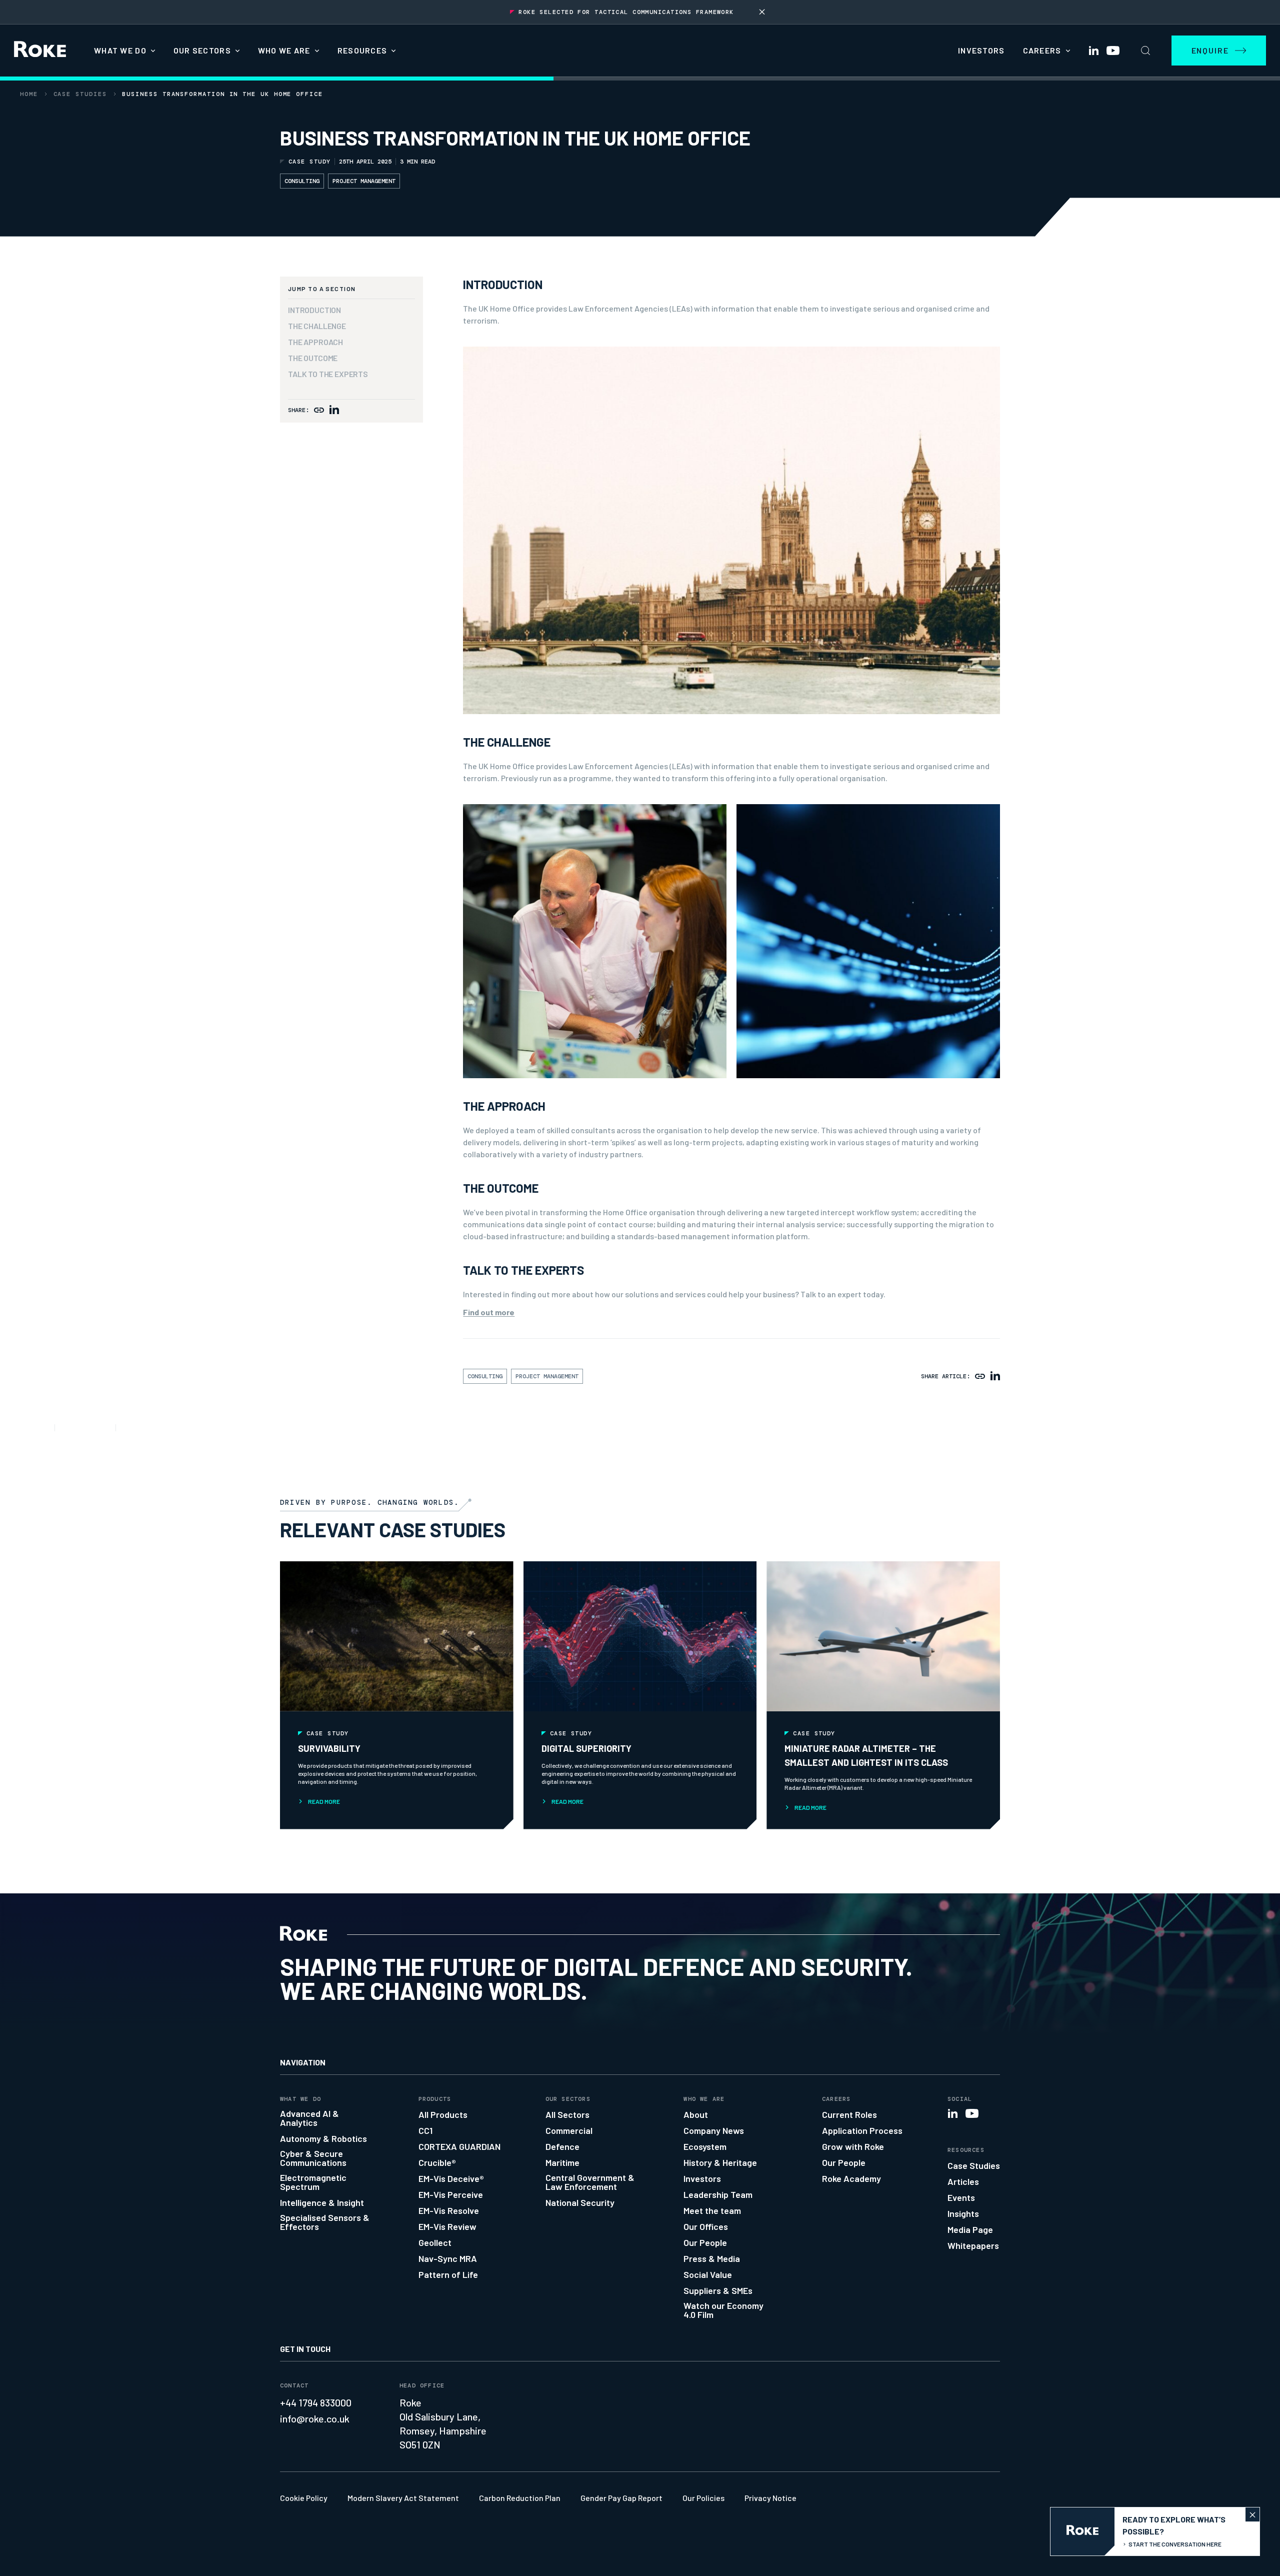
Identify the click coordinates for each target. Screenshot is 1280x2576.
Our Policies (703, 2498)
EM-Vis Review (447, 2226)
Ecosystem (705, 2146)
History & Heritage (720, 2162)
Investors (981, 50)
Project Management (364, 181)
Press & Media (712, 2258)
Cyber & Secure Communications (313, 2158)
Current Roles (849, 2114)
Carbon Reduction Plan (520, 2498)
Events (961, 2197)
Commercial (569, 2130)
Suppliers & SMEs (718, 2290)
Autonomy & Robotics (323, 2138)
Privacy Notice (770, 2498)
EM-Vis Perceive (451, 2194)
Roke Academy (851, 2178)
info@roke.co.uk (315, 2418)
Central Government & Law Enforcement (590, 2182)
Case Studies (80, 94)
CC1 (425, 2130)
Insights (963, 2213)
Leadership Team (718, 2194)
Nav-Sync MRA (448, 2258)
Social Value (708, 2274)
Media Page (970, 2229)
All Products (443, 2114)
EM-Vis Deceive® (451, 2178)
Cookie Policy (304, 2498)
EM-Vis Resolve (449, 2210)
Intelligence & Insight (322, 2202)
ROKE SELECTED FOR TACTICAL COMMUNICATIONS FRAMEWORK (626, 12)
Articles (963, 2181)
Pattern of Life (448, 2274)
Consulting (302, 181)
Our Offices (706, 2226)
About (696, 2114)
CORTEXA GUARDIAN (459, 2146)
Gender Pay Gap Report (621, 2498)
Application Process (862, 2130)
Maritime (562, 2162)
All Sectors (567, 2114)
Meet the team (712, 2210)
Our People (705, 2242)
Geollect (435, 2242)
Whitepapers (973, 2245)
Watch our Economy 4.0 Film (723, 2310)
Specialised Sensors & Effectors (325, 2222)
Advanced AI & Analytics (309, 2118)
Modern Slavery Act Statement (403, 2498)
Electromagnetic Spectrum (313, 2182)
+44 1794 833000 (316, 2402)
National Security (580, 2202)
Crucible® (437, 2162)
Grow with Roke (853, 2146)
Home (29, 94)
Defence (562, 2146)
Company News (714, 2130)
